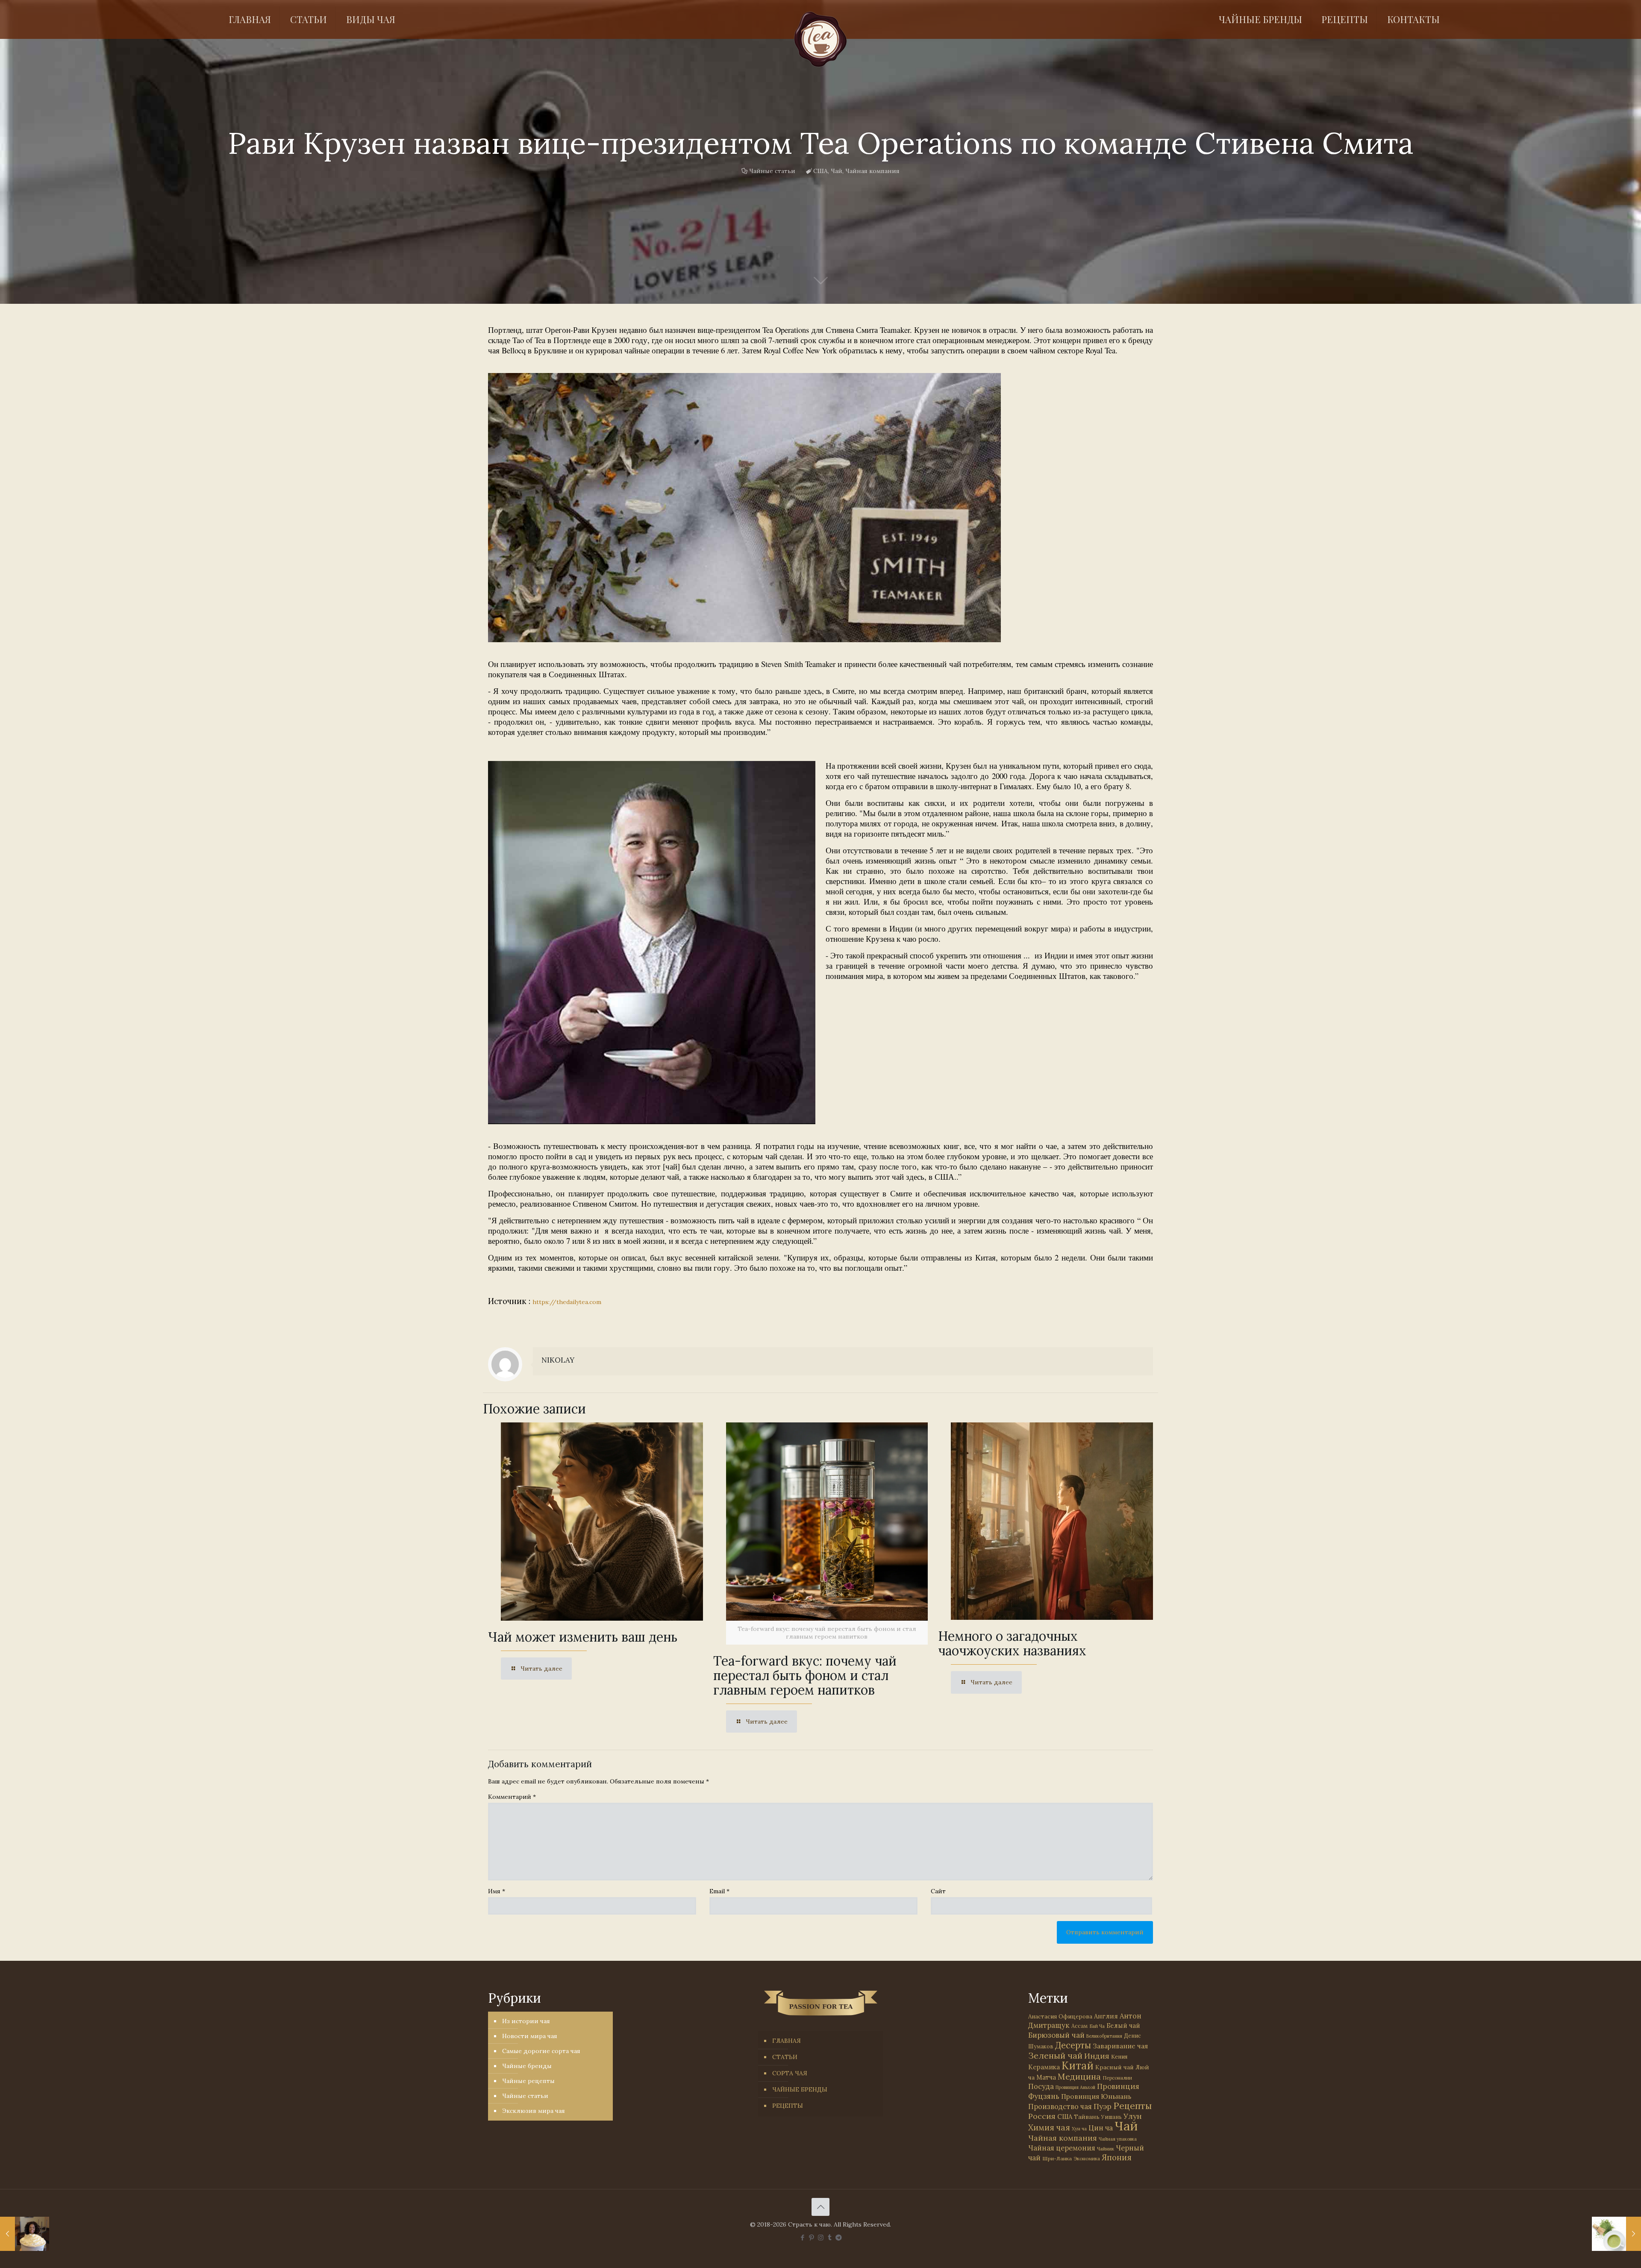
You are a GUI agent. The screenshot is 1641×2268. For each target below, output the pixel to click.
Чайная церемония (1062, 2148)
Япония (1117, 2157)
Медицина (1079, 2076)
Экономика (1087, 2159)
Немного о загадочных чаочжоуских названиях (1012, 1643)
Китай (1078, 2065)
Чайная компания (872, 171)
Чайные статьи (772, 171)
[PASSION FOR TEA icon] (839, 2237)
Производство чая (1060, 2106)
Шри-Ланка (1057, 2158)
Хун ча (1079, 2129)
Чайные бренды (527, 2066)
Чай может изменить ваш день (583, 1637)
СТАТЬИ (785, 2057)
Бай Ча (1097, 2026)
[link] (744, 508)
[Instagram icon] (821, 2237)
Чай (837, 171)
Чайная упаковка (1118, 2139)
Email (719, 1891)
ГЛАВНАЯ (787, 2041)
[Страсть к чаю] (820, 39)
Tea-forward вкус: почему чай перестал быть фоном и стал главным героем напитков (805, 1675)
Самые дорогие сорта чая (541, 2051)
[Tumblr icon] (830, 2237)
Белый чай (1123, 2026)
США (820, 171)
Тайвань (1087, 2117)
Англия (1106, 2016)
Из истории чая (526, 2021)
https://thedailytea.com (567, 1302)
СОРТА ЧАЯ (790, 2073)
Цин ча (1101, 2128)
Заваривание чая (1120, 2046)
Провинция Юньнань (1096, 2096)
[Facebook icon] (803, 2237)
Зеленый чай (1055, 2055)
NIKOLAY (558, 1360)
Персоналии (1117, 2078)
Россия (1042, 2116)
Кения (1119, 2057)
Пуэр (1103, 2106)
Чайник (1106, 2149)
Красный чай (1115, 2067)
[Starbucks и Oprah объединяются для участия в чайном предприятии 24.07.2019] (25, 2234)
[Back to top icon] (820, 2207)
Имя (497, 1891)
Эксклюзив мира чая (534, 2111)
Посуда (1041, 2086)
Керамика (1044, 2067)
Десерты (1073, 2045)
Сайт (938, 1891)
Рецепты (1132, 2106)
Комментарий (512, 1797)
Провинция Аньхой (1075, 2087)
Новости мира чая (530, 2036)
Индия (1097, 2056)
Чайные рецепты (528, 2081)
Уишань (1112, 2117)
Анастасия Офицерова (1060, 2017)
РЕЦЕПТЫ (788, 2106)
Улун (1133, 2116)
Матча (1046, 2077)
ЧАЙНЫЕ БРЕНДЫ (800, 2089)
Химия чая (1049, 2127)
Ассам (1079, 2026)
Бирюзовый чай (1056, 2035)
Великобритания (1104, 2036)
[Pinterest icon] (812, 2237)
